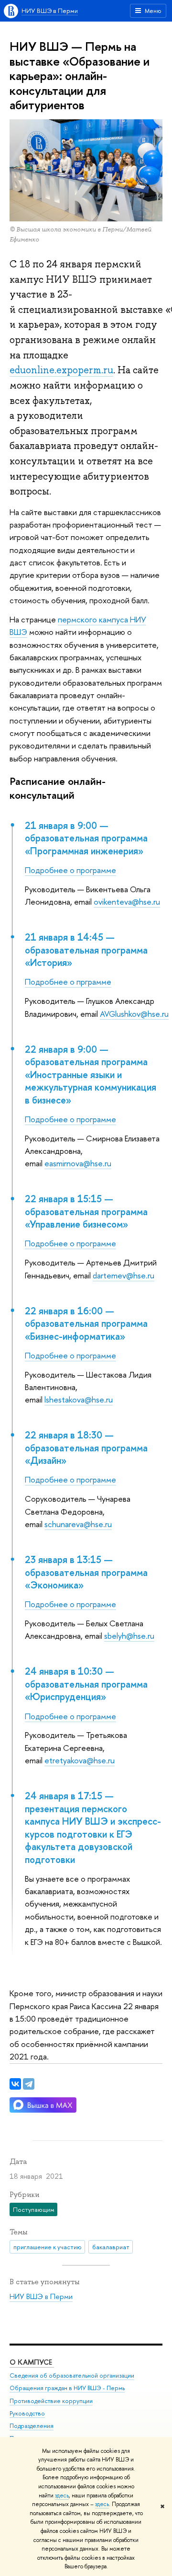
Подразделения (32, 2426)
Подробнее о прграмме (68, 982)
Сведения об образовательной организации (72, 2375)
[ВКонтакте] (15, 2084)
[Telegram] (29, 2084)
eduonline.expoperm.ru (61, 370)
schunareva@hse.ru (78, 1524)
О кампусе (32, 2362)
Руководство (27, 2413)
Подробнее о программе (70, 870)
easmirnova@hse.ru (78, 1163)
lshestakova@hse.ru (79, 1399)
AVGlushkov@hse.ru (134, 1014)
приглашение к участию (48, 2247)
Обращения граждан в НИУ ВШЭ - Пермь (67, 2388)
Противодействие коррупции (51, 2401)
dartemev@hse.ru (124, 1275)
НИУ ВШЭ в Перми (50, 11)
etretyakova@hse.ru (80, 1760)
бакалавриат (111, 2247)
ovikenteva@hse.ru (127, 902)
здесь (62, 2495)
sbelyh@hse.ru (129, 1636)
